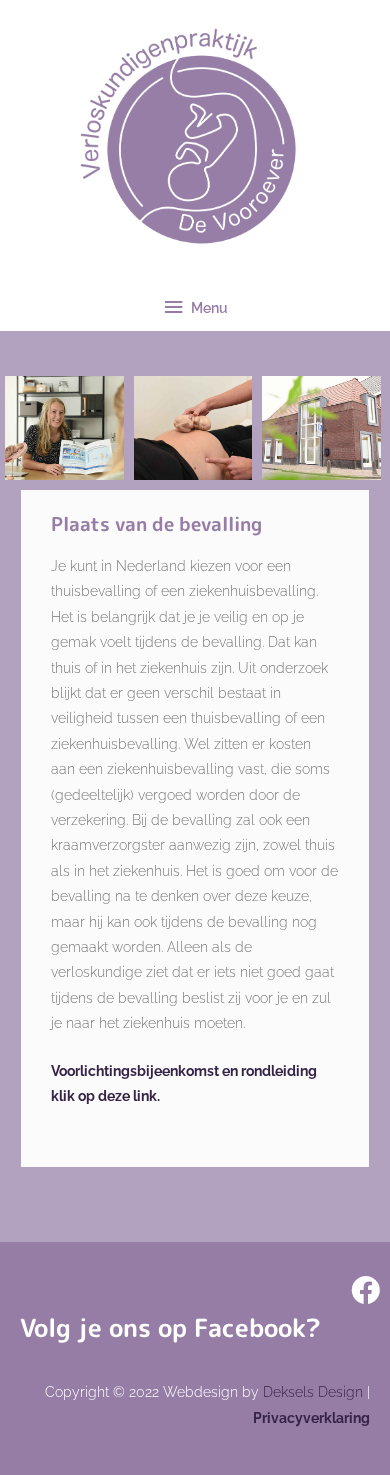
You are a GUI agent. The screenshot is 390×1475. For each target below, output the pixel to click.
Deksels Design (313, 1392)
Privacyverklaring (311, 1418)
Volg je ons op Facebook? (170, 1327)
